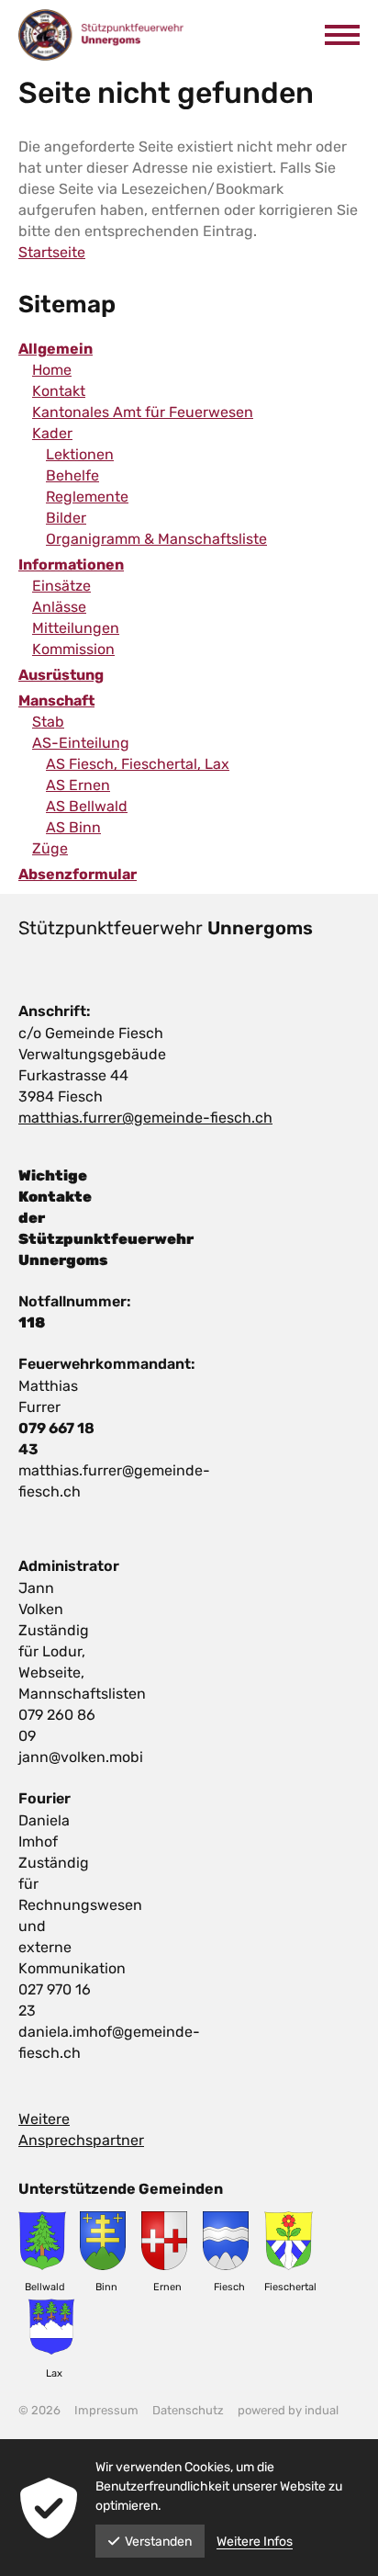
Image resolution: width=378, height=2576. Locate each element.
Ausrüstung (61, 675)
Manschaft (56, 700)
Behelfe (72, 475)
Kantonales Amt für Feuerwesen (143, 412)
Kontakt (59, 391)
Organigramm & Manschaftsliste (156, 539)
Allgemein (56, 349)
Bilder (66, 518)
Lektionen (80, 454)
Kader (52, 433)
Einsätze (61, 586)
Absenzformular (78, 874)
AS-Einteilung (81, 743)
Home (52, 370)
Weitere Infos (255, 2542)
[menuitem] (189, 349)
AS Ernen (78, 785)
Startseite (52, 252)
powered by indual (288, 2410)
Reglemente (87, 497)
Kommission (73, 649)
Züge (50, 848)
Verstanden (158, 2542)
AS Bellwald (87, 806)
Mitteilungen (76, 628)
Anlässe (59, 607)
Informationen (71, 565)
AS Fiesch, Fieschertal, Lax (138, 764)
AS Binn (73, 827)
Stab (48, 722)
